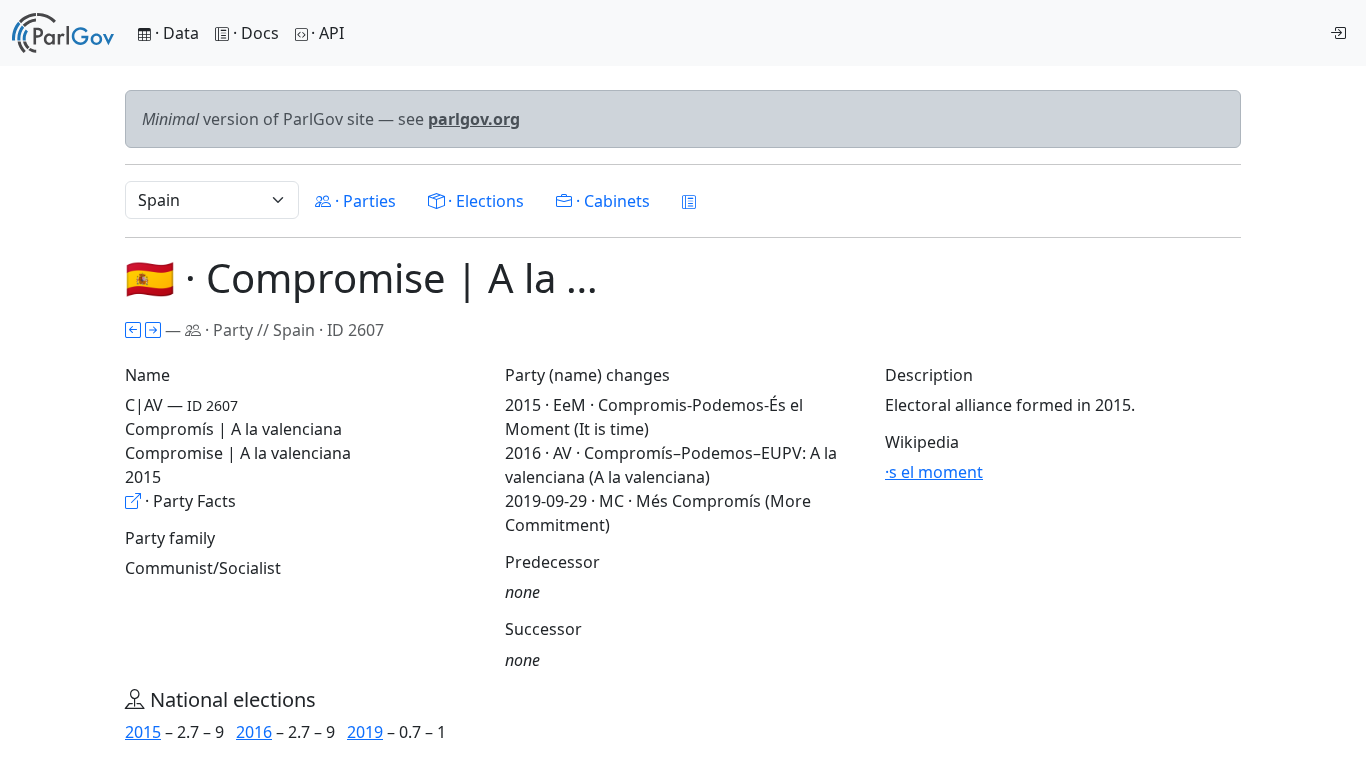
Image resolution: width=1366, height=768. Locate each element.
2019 (365, 732)
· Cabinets (611, 201)
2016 (254, 732)
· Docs (256, 33)
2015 (143, 732)
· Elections (484, 201)
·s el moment (934, 472)
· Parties (363, 201)
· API (327, 33)
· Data (175, 33)
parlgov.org (474, 119)
